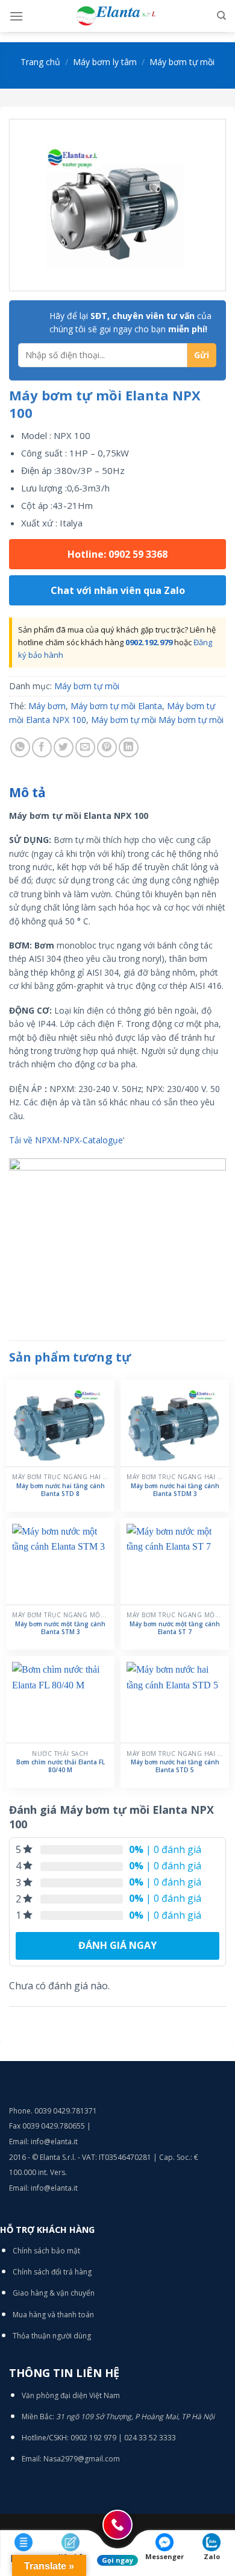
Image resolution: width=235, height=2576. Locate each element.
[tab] (117, 793)
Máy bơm (47, 706)
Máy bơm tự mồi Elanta (116, 706)
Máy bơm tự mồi (182, 62)
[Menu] (16, 16)
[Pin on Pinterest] (107, 747)
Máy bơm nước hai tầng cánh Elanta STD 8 (61, 1490)
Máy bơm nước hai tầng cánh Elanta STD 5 (175, 1766)
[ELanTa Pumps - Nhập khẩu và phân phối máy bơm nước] (117, 16)
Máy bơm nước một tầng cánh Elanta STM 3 (60, 1628)
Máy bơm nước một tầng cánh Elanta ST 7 (175, 1628)
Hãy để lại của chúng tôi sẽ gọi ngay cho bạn (130, 322)
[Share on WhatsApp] (20, 747)
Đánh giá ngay (117, 1945)
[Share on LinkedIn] (129, 747)
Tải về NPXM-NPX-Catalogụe (66, 1140)
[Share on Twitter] (64, 747)
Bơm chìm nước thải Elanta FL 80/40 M (61, 1766)
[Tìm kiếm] (221, 16)
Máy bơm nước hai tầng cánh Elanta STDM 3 (175, 1490)
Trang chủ (40, 62)
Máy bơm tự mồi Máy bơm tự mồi (157, 720)
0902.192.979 (149, 642)
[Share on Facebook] (42, 747)
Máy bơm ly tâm (105, 62)
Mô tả (27, 792)
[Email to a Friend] (85, 747)
